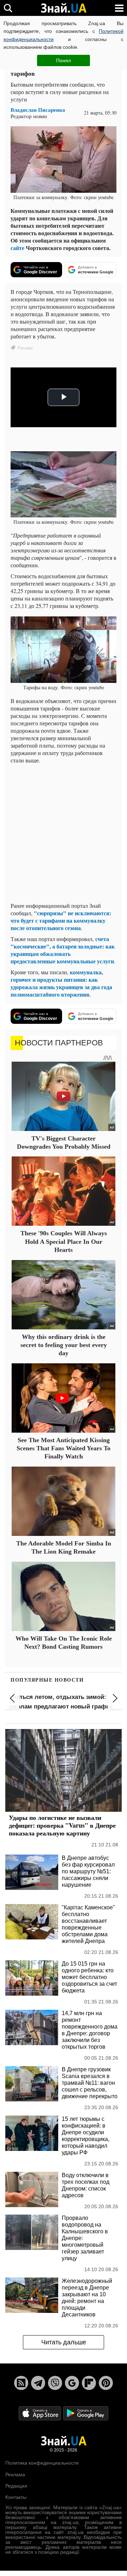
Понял (64, 60)
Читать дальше (64, 2342)
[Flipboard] (89, 2383)
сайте (17, 248)
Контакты (16, 2497)
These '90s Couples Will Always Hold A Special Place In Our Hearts (64, 1241)
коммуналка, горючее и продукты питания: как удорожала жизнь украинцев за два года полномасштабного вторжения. (61, 983)
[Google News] (72, 2383)
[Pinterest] (106, 2383)
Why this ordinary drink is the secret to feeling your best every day (64, 1345)
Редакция (16, 2486)
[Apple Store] (41, 2413)
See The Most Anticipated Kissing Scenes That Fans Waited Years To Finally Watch (64, 1448)
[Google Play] (86, 2413)
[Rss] (21, 2383)
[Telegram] (38, 2383)
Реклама (15, 2475)
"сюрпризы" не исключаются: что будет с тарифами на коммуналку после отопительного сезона (61, 920)
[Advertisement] (64, 833)
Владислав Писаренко (38, 110)
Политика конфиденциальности (42, 2463)
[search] (8, 8)
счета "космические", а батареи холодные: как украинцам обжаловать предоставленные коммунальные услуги (63, 950)
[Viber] (55, 2383)
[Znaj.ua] (64, 8)
